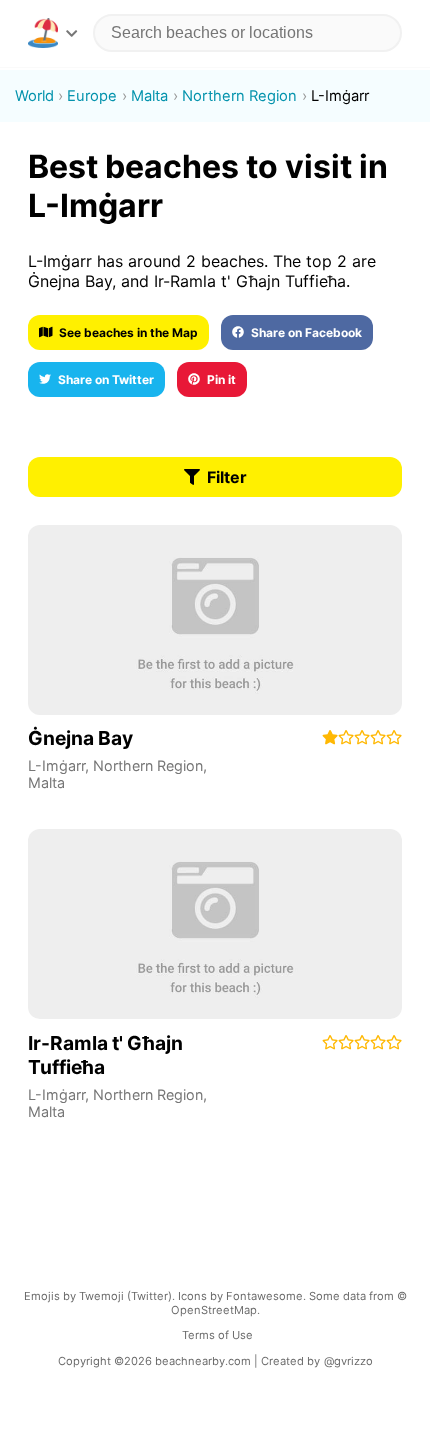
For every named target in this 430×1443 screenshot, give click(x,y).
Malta (46, 782)
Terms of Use (217, 1335)
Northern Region (148, 765)
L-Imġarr (56, 765)
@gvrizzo (348, 1361)
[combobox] (248, 33)
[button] (52, 33)
